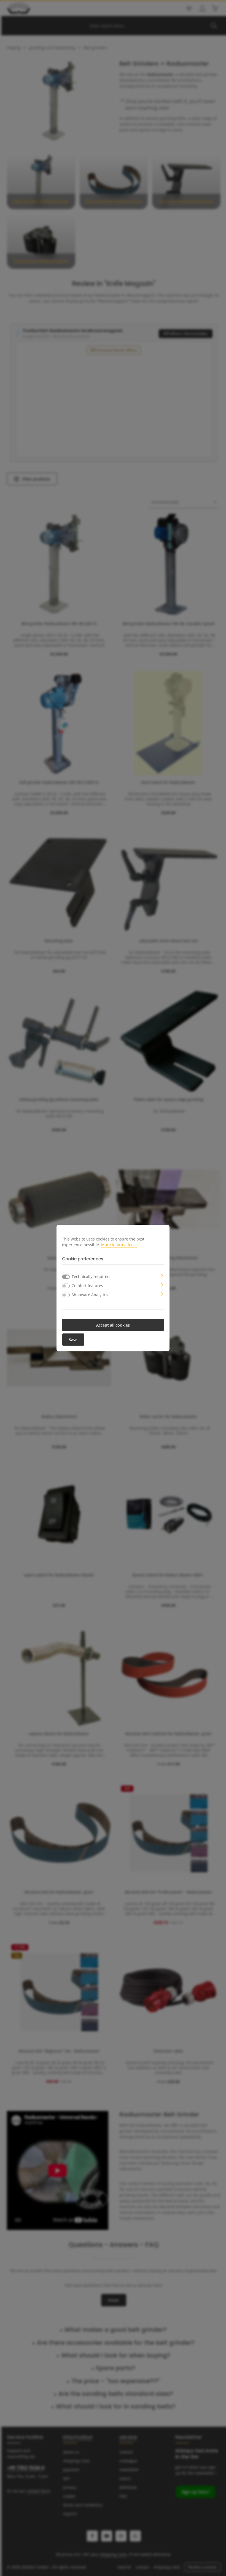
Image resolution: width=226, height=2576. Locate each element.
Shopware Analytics (90, 1294)
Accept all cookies (113, 1325)
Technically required (91, 1276)
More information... (119, 1245)
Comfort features (87, 1285)
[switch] (66, 1286)
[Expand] (162, 1275)
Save (73, 1339)
